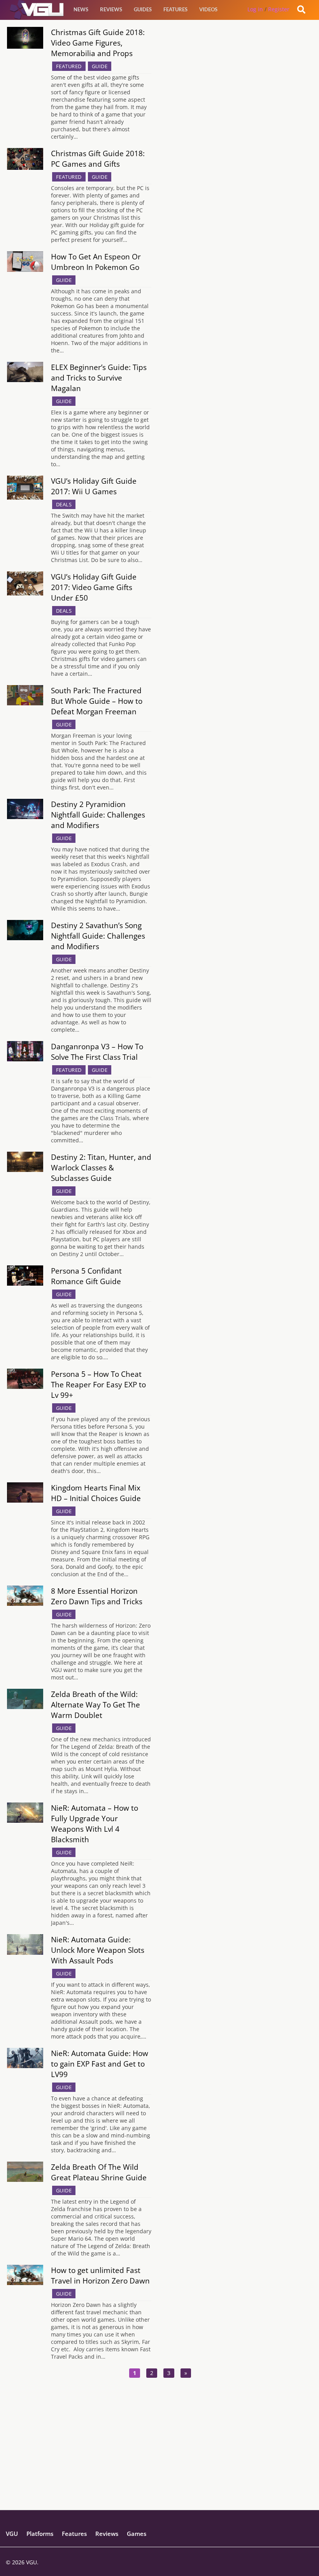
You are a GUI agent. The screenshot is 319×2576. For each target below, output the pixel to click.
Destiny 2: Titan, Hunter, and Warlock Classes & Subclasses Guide (101, 1167)
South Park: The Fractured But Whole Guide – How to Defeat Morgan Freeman (97, 701)
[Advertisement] (159, 2455)
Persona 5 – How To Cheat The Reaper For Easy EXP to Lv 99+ (98, 1384)
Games (137, 2534)
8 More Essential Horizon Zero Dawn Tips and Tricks (97, 1596)
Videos (208, 9)
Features (175, 9)
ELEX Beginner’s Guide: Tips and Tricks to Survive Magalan (99, 378)
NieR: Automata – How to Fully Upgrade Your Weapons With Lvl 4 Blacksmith (95, 1824)
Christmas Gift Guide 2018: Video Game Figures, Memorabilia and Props (98, 43)
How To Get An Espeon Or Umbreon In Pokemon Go (96, 262)
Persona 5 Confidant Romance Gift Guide (86, 1276)
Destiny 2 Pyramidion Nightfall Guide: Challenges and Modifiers (98, 815)
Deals (64, 504)
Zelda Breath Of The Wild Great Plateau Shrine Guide (99, 2172)
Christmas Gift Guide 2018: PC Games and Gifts (98, 159)
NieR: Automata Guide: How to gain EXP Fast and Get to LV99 (100, 2064)
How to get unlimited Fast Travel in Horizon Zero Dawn (100, 2275)
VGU (12, 2534)
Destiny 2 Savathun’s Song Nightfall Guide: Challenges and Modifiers (98, 936)
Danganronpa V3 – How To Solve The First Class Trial (97, 1052)
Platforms (40, 2534)
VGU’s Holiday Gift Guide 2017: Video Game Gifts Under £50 (94, 587)
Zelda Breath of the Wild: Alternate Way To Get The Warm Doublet (96, 1705)
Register (279, 9)
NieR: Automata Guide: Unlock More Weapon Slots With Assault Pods (98, 1950)
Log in (255, 9)
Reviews (111, 9)
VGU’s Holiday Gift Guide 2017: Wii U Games (94, 486)
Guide (100, 66)
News (81, 9)
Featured (69, 66)
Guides (143, 9)
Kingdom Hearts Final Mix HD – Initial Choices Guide (96, 1493)
